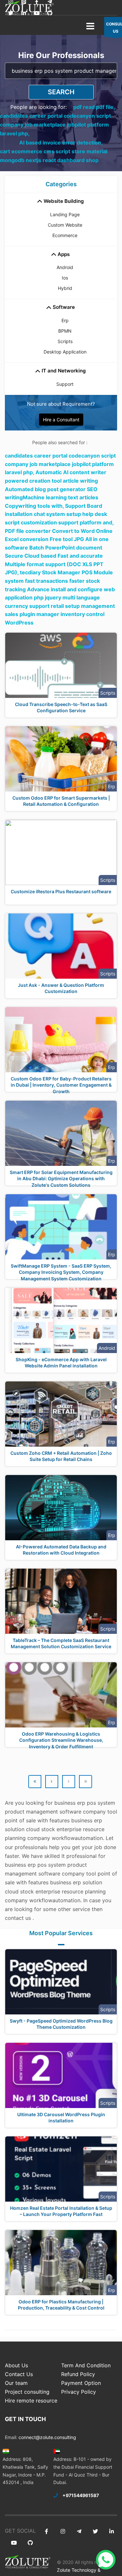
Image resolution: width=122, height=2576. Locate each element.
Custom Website (65, 225)
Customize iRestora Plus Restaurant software (61, 891)
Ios (65, 278)
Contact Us (19, 2374)
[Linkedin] (24, 13)
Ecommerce (65, 235)
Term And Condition (86, 2365)
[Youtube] (37, 13)
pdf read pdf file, (94, 107)
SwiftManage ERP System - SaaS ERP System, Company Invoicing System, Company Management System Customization (61, 1272)
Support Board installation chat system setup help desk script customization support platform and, (59, 514)
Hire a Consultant (61, 420)
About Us (16, 2365)
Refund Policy (78, 2374)
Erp (65, 320)
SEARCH (61, 92)
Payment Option (81, 2383)
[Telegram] (79, 2531)
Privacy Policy (79, 2392)
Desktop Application (65, 352)
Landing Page (65, 214)
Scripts (65, 341)
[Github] (50, 13)
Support (65, 384)
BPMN (65, 331)
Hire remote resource (31, 2401)
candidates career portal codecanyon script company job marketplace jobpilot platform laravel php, (55, 125)
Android (65, 267)
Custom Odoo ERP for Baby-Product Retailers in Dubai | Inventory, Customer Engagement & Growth (61, 1085)
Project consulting (27, 2392)
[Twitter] (11, 13)
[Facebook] (46, 2531)
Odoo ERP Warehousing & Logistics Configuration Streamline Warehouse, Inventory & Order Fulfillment (61, 1740)
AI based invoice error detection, (61, 143)
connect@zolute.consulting (47, 2437)
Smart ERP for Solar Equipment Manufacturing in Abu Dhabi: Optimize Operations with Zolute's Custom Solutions (61, 1179)
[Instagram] (63, 2531)
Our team (16, 2383)
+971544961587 (81, 2495)
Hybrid (65, 288)
